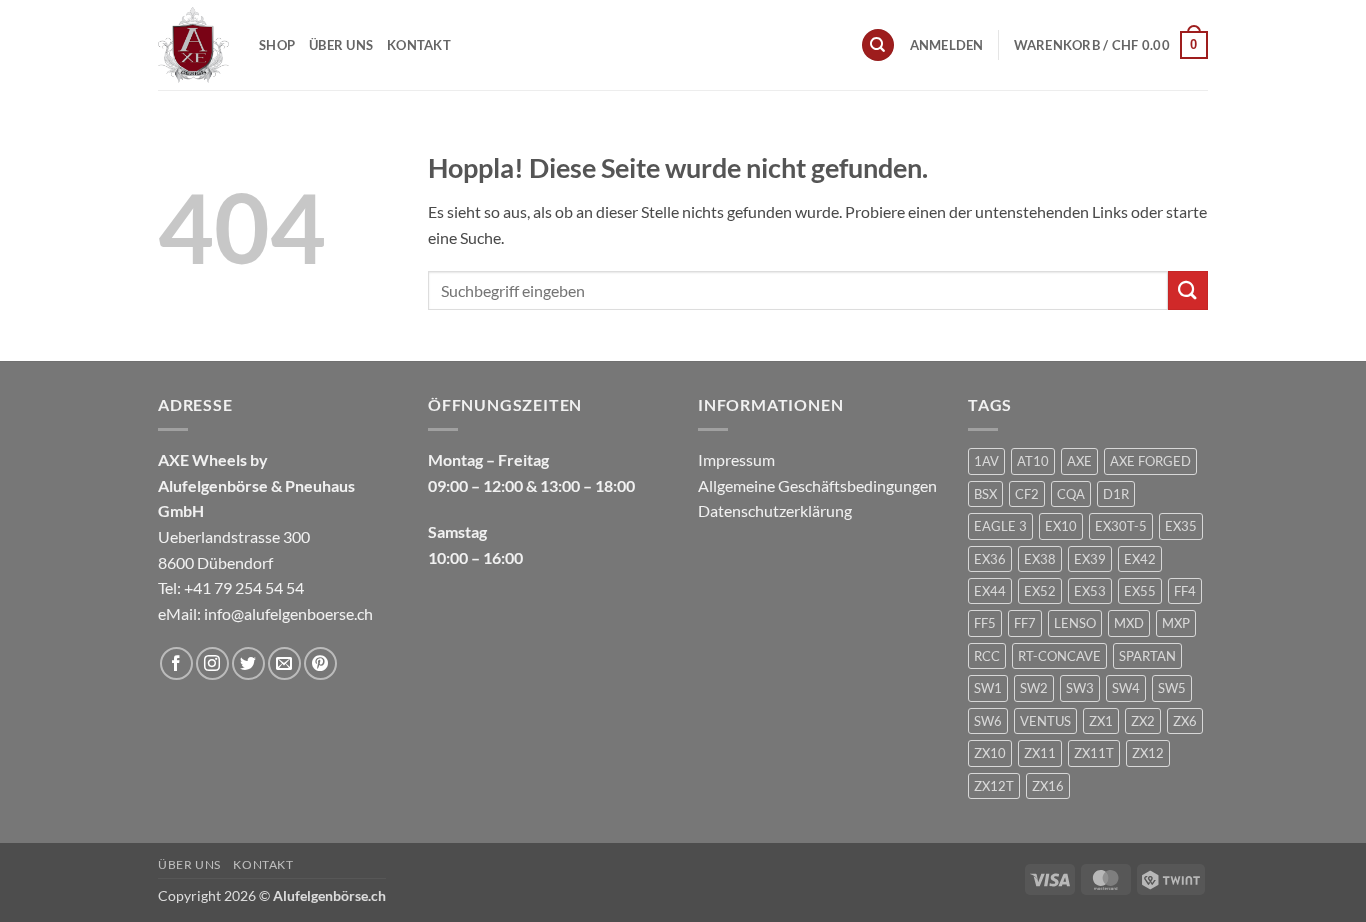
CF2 (1027, 494)
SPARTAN (1147, 656)
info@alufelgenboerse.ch (288, 613)
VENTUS (1045, 721)
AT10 (1033, 461)
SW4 (1126, 688)
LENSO (1075, 623)
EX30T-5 (1121, 526)
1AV (986, 461)
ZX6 (1185, 721)
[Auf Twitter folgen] (248, 663)
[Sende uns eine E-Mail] (284, 663)
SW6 (988, 721)
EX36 (990, 559)
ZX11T (1094, 753)
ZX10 (990, 753)
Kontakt (419, 45)
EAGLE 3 (1000, 526)
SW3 (1080, 688)
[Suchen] (878, 45)
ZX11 (1040, 753)
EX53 (1090, 591)
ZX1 (1101, 721)
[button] (947, 45)
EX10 (1061, 526)
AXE (1079, 461)
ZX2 (1143, 721)
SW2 (1034, 688)
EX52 (1040, 591)
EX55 (1140, 591)
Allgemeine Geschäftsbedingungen (817, 485)
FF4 (1185, 591)
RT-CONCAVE (1059, 656)
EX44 (990, 591)
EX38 (1040, 559)
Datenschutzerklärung (775, 510)
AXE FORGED (1150, 461)
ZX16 (1048, 786)
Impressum (736, 459)
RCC (987, 656)
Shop (277, 45)
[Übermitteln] (1188, 290)
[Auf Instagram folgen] (212, 663)
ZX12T (994, 786)
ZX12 (1148, 753)
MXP (1176, 623)
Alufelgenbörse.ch (329, 895)
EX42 (1140, 559)
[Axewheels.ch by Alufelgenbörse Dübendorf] (193, 44)
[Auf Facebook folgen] (176, 663)
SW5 (1172, 688)
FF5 (985, 623)
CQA (1071, 494)
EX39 (1090, 559)
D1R (1116, 494)
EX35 (1181, 526)
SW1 (988, 688)
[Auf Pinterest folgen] (320, 663)
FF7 (1025, 623)
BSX (985, 494)
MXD (1129, 623)
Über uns (341, 45)
